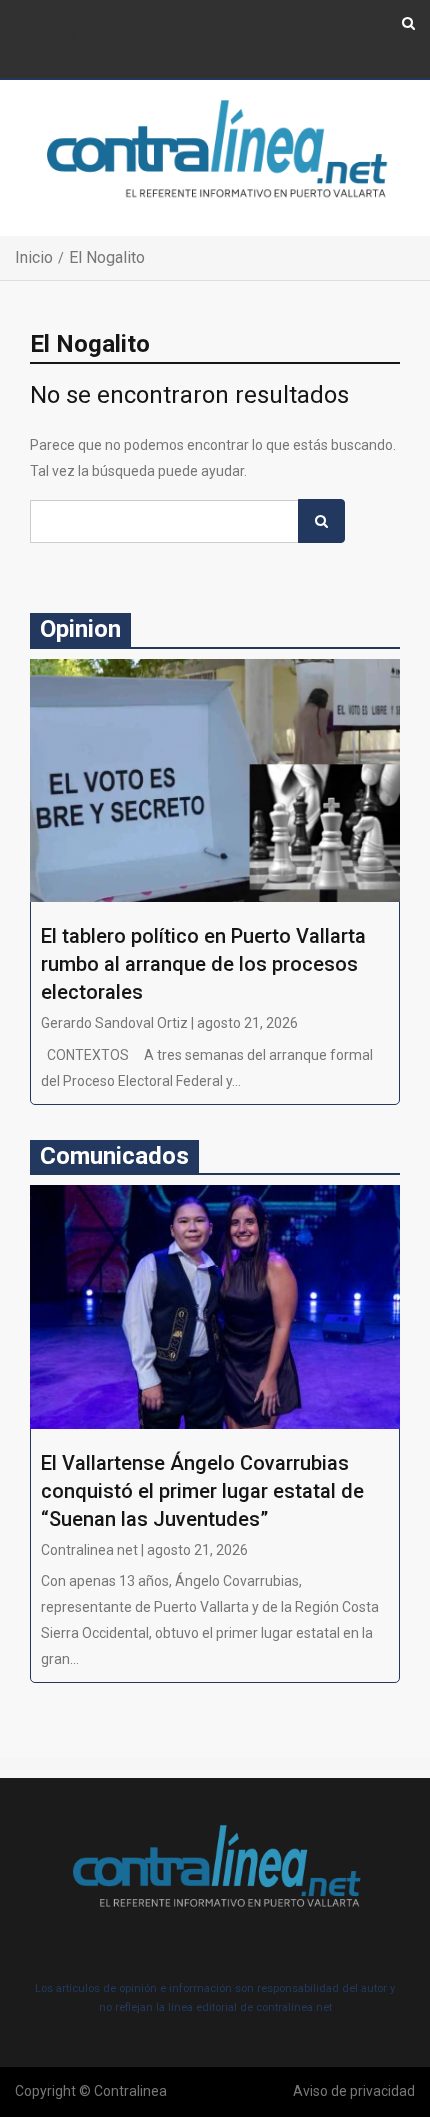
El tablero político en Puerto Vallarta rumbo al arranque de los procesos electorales (203, 964)
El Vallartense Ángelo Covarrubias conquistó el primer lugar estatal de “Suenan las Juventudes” (202, 1491)
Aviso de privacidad (354, 2091)
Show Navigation (70, 37)
